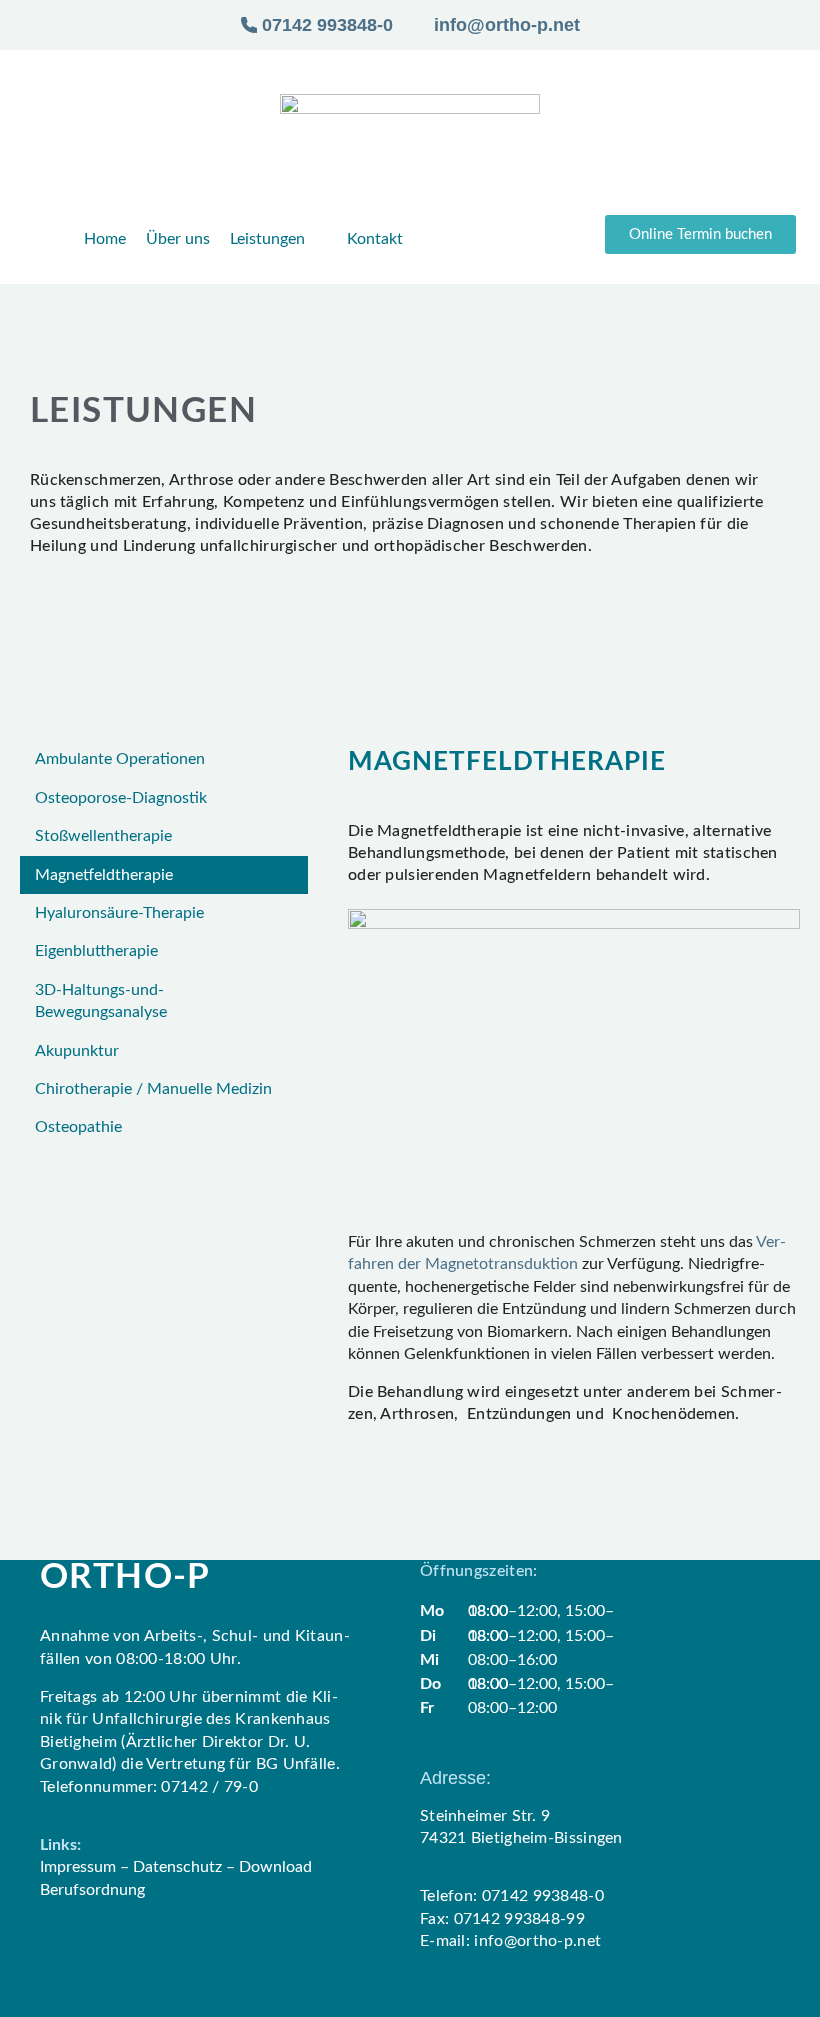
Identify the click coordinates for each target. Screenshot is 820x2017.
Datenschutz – (186, 1867)
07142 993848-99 (520, 1919)
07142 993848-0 (545, 1896)
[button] (700, 234)
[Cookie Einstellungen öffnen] (44, 1992)
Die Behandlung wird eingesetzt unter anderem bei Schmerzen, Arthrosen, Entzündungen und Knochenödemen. (565, 1403)
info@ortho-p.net (537, 1941)
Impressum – (86, 1867)
